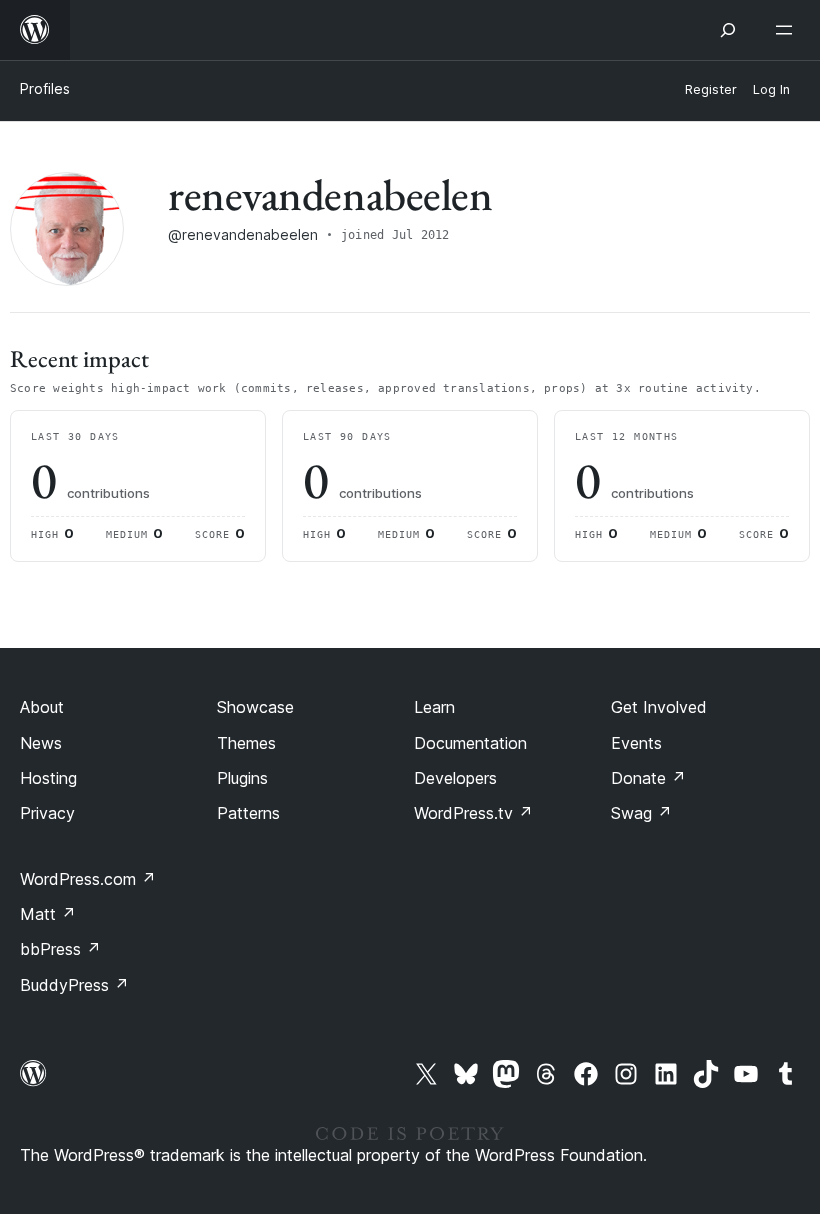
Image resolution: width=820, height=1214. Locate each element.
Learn (434, 707)
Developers (455, 778)
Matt (48, 914)
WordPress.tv (473, 813)
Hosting (48, 778)
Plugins (242, 778)
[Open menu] (788, 30)
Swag (641, 813)
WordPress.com (88, 879)
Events (636, 743)
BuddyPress (74, 985)
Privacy (47, 813)
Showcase (255, 707)
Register (711, 89)
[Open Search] (728, 30)
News (41, 743)
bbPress (60, 949)
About (42, 707)
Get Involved (659, 707)
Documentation (470, 743)
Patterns (248, 813)
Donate (648, 778)
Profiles (45, 88)
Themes (246, 743)
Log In (771, 89)
